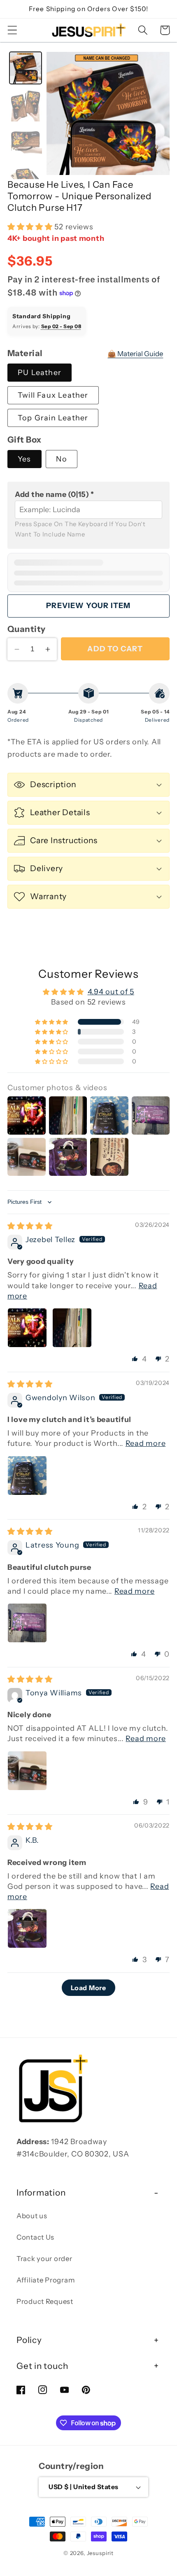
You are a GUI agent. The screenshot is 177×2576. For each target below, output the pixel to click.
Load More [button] (88, 1988)
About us (32, 2216)
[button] (13, 30)
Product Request (45, 2301)
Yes (24, 459)
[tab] (26, 68)
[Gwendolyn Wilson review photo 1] (27, 1476)
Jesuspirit (100, 2553)
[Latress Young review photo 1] (27, 1623)
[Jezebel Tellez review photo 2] (72, 1328)
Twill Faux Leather (53, 395)
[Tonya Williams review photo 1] (27, 1771)
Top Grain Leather (53, 418)
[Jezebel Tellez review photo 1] (27, 1328)
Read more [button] (146, 1443)
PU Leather (40, 373)
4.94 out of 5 (111, 992)
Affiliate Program (45, 2280)
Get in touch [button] (42, 2366)
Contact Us (35, 2237)
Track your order (44, 2259)
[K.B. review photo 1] (27, 1928)
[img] (30, 1226)
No (61, 459)
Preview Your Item (88, 606)
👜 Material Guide (135, 354)
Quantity (27, 629)
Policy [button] (29, 2340)
